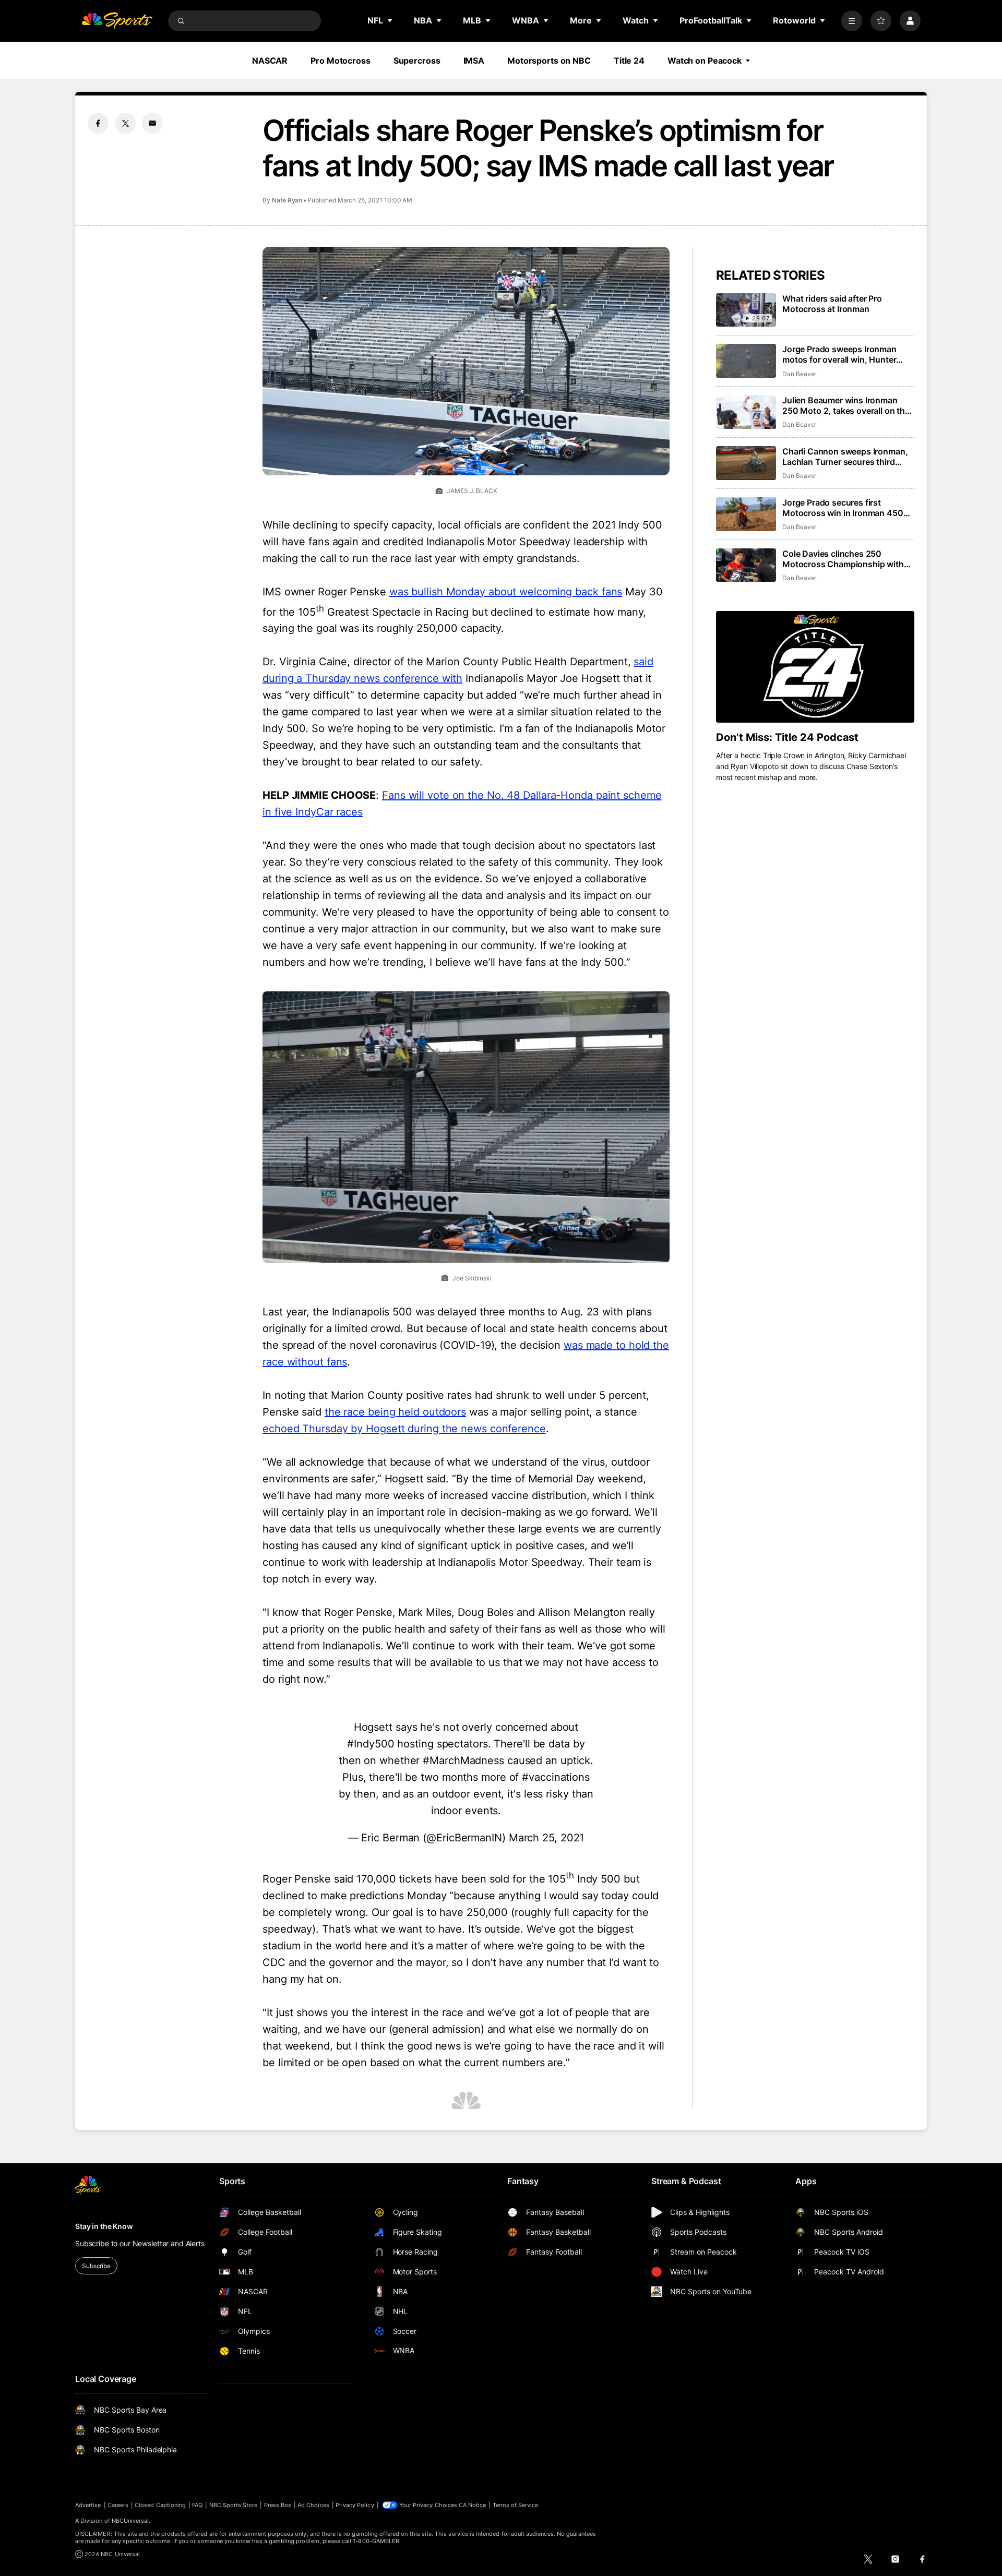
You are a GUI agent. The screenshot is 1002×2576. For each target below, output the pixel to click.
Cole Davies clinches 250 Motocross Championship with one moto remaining (843, 559)
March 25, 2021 (547, 1838)
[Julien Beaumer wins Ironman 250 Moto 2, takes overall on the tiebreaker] (746, 412)
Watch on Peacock (705, 61)
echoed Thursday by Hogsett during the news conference (404, 1429)
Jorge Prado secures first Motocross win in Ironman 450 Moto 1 (843, 508)
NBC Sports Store (234, 2505)
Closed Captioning (160, 2505)
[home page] (117, 21)
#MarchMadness (463, 1760)
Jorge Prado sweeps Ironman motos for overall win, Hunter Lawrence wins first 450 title (839, 354)
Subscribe (96, 2266)
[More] (852, 21)
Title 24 (629, 61)
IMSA (474, 61)
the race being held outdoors (395, 1412)
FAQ (197, 2505)
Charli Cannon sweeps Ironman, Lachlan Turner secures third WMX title (845, 457)
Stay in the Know (104, 2226)
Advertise (88, 2505)
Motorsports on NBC (549, 61)
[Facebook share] (98, 123)
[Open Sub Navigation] (390, 20)
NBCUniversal (130, 2521)
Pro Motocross (340, 61)
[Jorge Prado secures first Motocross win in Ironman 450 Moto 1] (746, 514)
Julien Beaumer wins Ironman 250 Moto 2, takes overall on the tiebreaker (846, 405)
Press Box (278, 2505)
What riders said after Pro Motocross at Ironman (832, 304)
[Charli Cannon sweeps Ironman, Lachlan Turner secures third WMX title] (746, 463)
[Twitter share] (125, 123)
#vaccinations (556, 1777)
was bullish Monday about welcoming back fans (506, 592)
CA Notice (473, 2505)
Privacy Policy (355, 2505)
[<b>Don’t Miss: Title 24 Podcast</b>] (815, 667)
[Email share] (152, 123)
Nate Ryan (287, 200)
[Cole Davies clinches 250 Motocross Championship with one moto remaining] (746, 565)
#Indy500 (371, 1744)
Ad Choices (313, 2505)
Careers (118, 2505)
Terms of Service (516, 2505)
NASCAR (270, 61)
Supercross (417, 61)
